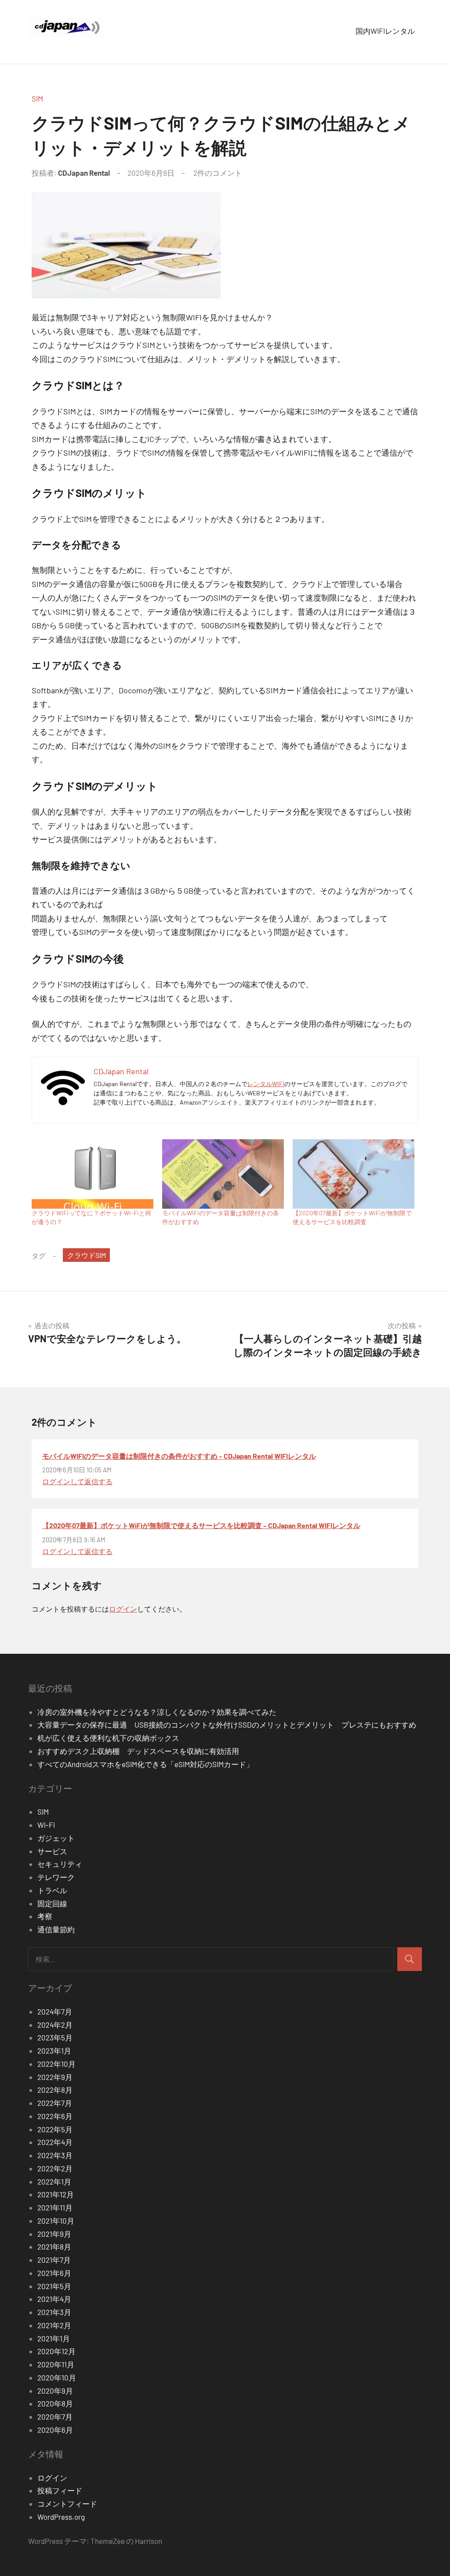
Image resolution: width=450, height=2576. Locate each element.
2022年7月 (55, 2103)
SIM (37, 98)
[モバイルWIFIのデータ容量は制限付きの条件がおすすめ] (223, 1174)
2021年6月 (54, 2273)
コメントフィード (67, 2504)
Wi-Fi (46, 1825)
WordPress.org (61, 2517)
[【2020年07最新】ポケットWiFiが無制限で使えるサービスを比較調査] (354, 1174)
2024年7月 (55, 2011)
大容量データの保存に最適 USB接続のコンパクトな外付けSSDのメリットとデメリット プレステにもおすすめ (227, 1725)
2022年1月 (54, 2181)
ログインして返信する (77, 1481)
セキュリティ (60, 1864)
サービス (52, 1851)
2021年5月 (54, 2286)
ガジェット (56, 1838)
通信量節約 (56, 1929)
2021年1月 (54, 2338)
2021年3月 (54, 2312)
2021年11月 (55, 2207)
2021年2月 (54, 2325)
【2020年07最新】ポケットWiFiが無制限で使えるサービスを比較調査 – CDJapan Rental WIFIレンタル (201, 1525)
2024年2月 (55, 2025)
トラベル (52, 1890)
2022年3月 (55, 2155)
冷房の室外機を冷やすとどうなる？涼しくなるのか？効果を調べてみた (157, 1712)
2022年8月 (55, 2090)
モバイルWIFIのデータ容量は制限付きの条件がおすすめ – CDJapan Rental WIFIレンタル (179, 1456)
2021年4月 (54, 2299)
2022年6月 (55, 2116)
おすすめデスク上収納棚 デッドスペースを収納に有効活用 (142, 1751)
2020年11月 (56, 2364)
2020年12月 (56, 2351)
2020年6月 (55, 2430)
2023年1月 (54, 2051)
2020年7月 (55, 2417)
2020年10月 (57, 2377)
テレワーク (56, 1877)
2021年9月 (54, 2234)
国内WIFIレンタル (385, 31)
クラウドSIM (87, 1255)
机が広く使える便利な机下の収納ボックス (108, 1738)
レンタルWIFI (266, 1084)
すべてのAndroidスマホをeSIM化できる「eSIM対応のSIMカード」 (145, 1764)
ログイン (123, 1609)
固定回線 (52, 1903)
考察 (45, 1916)
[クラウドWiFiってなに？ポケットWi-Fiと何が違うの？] (93, 1174)
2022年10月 (56, 2064)
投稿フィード (60, 2490)
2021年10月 (56, 2221)
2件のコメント (218, 173)
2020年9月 (55, 2391)
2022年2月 (55, 2168)
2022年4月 (55, 2142)
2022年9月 (55, 2077)
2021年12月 (56, 2194)
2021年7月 (54, 2260)
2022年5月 (55, 2129)
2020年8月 (55, 2403)
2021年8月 (54, 2246)
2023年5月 (55, 2037)
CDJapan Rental (84, 173)
